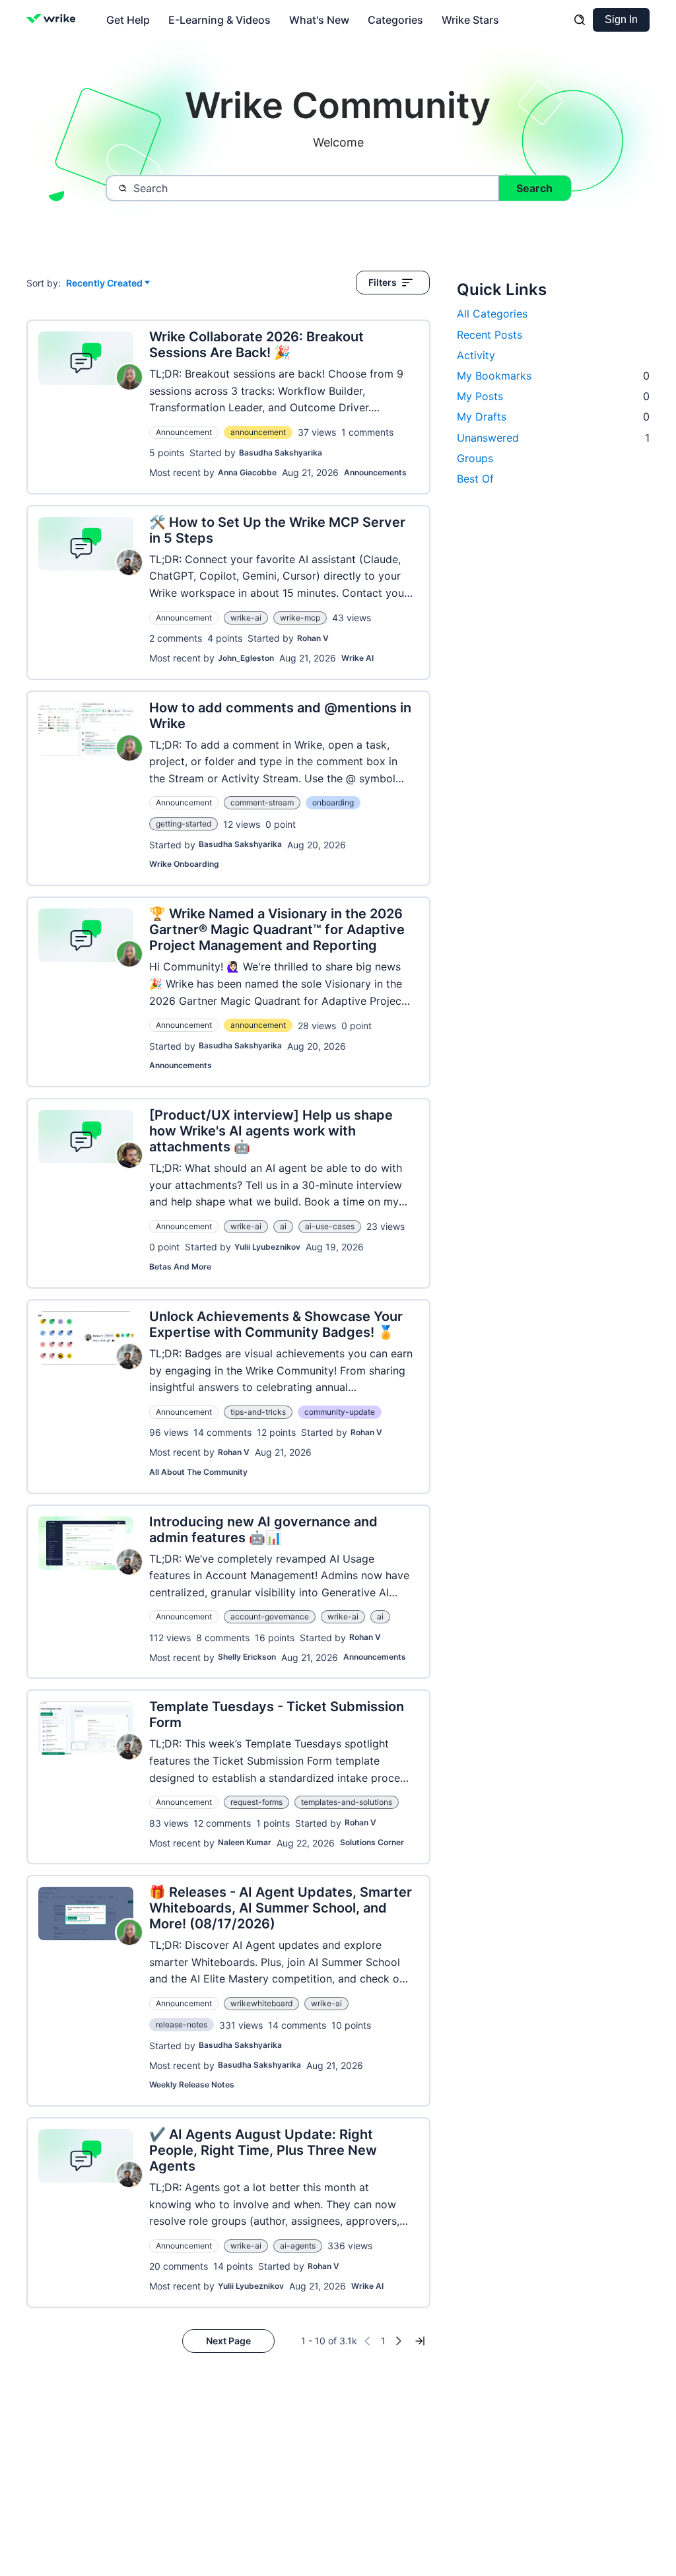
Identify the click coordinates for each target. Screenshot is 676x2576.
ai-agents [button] (298, 2246)
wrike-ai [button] (246, 618)
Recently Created (104, 284)
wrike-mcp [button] (300, 618)
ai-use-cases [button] (330, 1226)
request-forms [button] (256, 1802)
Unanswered (553, 438)
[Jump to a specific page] (420, 2341)
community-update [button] (340, 1412)
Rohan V (313, 638)
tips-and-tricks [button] (258, 1412)
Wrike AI (357, 658)
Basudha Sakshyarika (281, 453)
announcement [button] (258, 432)
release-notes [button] (182, 2024)
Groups (475, 458)
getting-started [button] (184, 824)
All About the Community (198, 1472)
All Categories (492, 314)
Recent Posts (490, 335)
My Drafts (553, 417)
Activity (476, 355)
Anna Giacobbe (247, 472)
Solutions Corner (372, 1842)
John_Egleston (246, 658)
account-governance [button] (270, 1616)
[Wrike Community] (54, 20)
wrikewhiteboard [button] (261, 2003)
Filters (383, 282)
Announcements (375, 472)
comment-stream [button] (262, 802)
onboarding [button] (333, 802)
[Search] (580, 20)
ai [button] (283, 1226)
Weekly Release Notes (192, 2085)
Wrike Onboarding (184, 864)
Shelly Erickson (247, 1657)
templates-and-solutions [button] (347, 1802)
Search (534, 188)
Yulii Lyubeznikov (267, 1247)
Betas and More (180, 1267)
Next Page (228, 2341)
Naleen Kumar (245, 1842)
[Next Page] (399, 2341)
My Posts (553, 396)
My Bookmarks (553, 376)
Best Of (475, 479)
